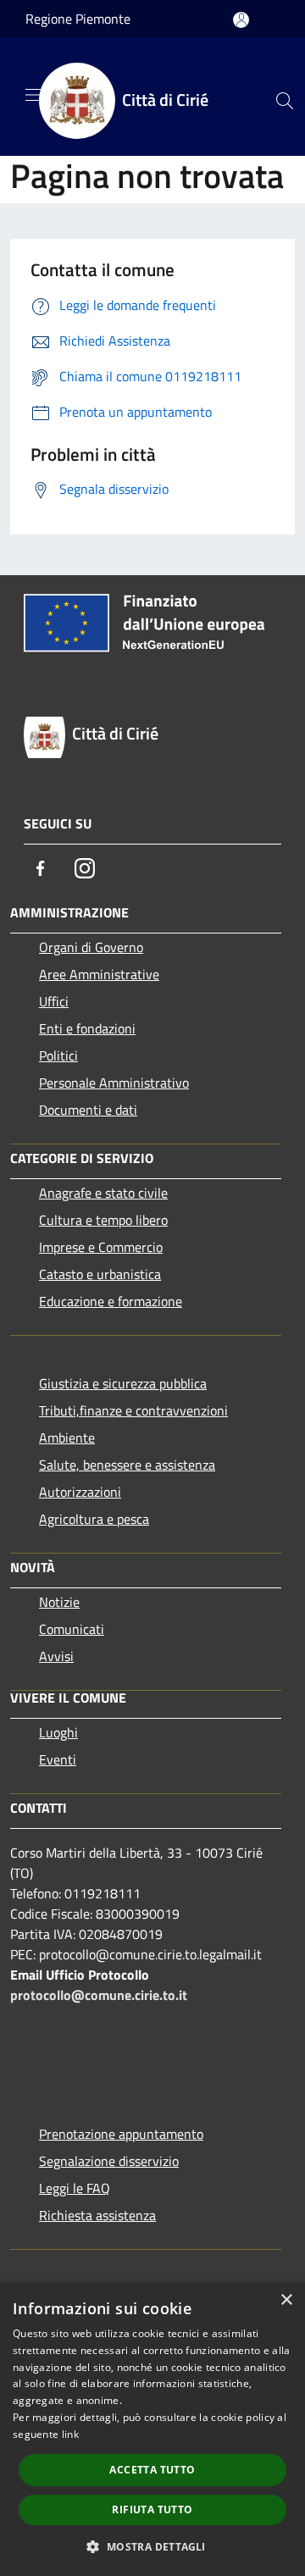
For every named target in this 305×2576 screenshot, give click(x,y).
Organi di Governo (91, 947)
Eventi (58, 1759)
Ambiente (67, 1438)
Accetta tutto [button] (152, 2470)
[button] (152, 2546)
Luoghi (58, 1732)
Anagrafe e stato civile (103, 1193)
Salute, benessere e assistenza (127, 1465)
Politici (58, 1055)
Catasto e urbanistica (100, 1274)
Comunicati (72, 1629)
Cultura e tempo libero (103, 1220)
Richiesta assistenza (97, 2215)
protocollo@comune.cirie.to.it (99, 1995)
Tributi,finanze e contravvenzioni (133, 1410)
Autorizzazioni (80, 1492)
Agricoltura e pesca (94, 1519)
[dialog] (152, 2429)
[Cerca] (285, 101)
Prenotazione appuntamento (121, 2134)
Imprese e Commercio (101, 1247)
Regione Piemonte (78, 19)
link (70, 2434)
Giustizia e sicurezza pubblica (123, 1383)
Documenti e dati (88, 1110)
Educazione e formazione (111, 1301)
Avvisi (56, 1656)
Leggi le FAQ (75, 2188)
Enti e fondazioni (87, 1028)
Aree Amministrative (99, 974)
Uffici (54, 1001)
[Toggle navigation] (34, 95)
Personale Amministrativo (114, 1083)
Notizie (59, 1602)
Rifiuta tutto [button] (152, 2510)
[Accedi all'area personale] (241, 20)
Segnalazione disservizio (109, 2161)
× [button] (286, 2300)
